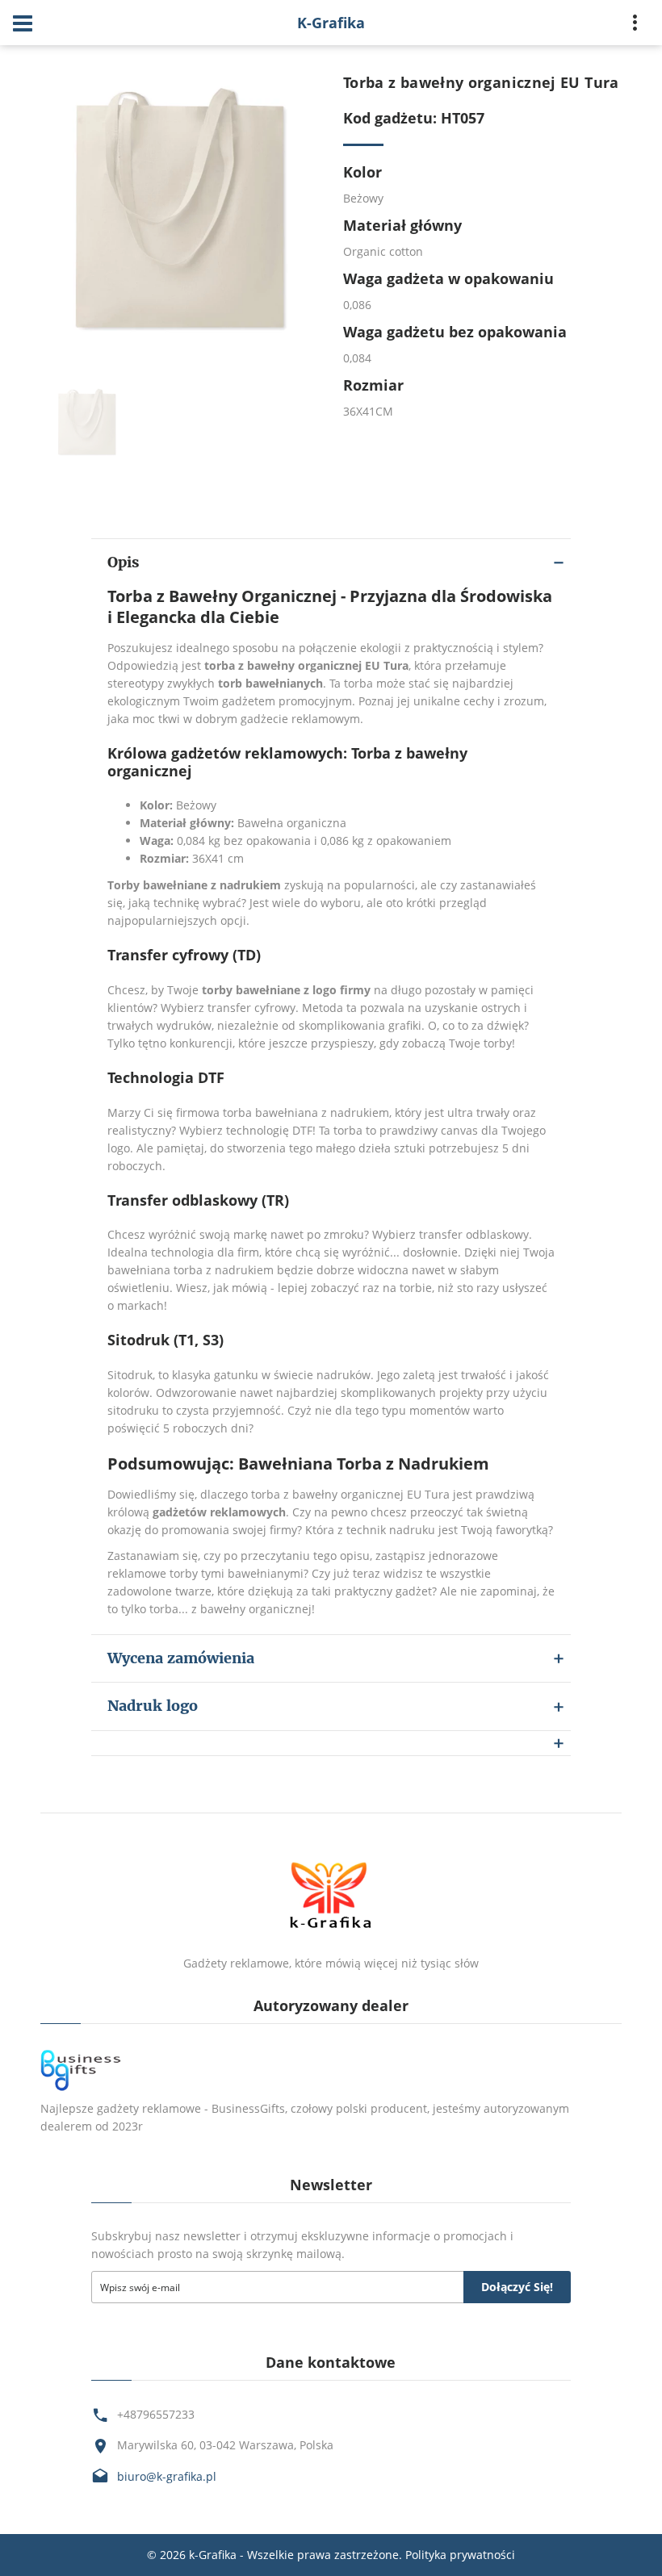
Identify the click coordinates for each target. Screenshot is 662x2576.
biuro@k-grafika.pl (167, 2476)
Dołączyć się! (517, 2287)
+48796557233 (156, 2414)
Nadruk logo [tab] (153, 1706)
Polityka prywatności (460, 2555)
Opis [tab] (123, 562)
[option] (180, 213)
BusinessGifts (248, 2108)
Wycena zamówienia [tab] (181, 1658)
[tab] (331, 1743)
